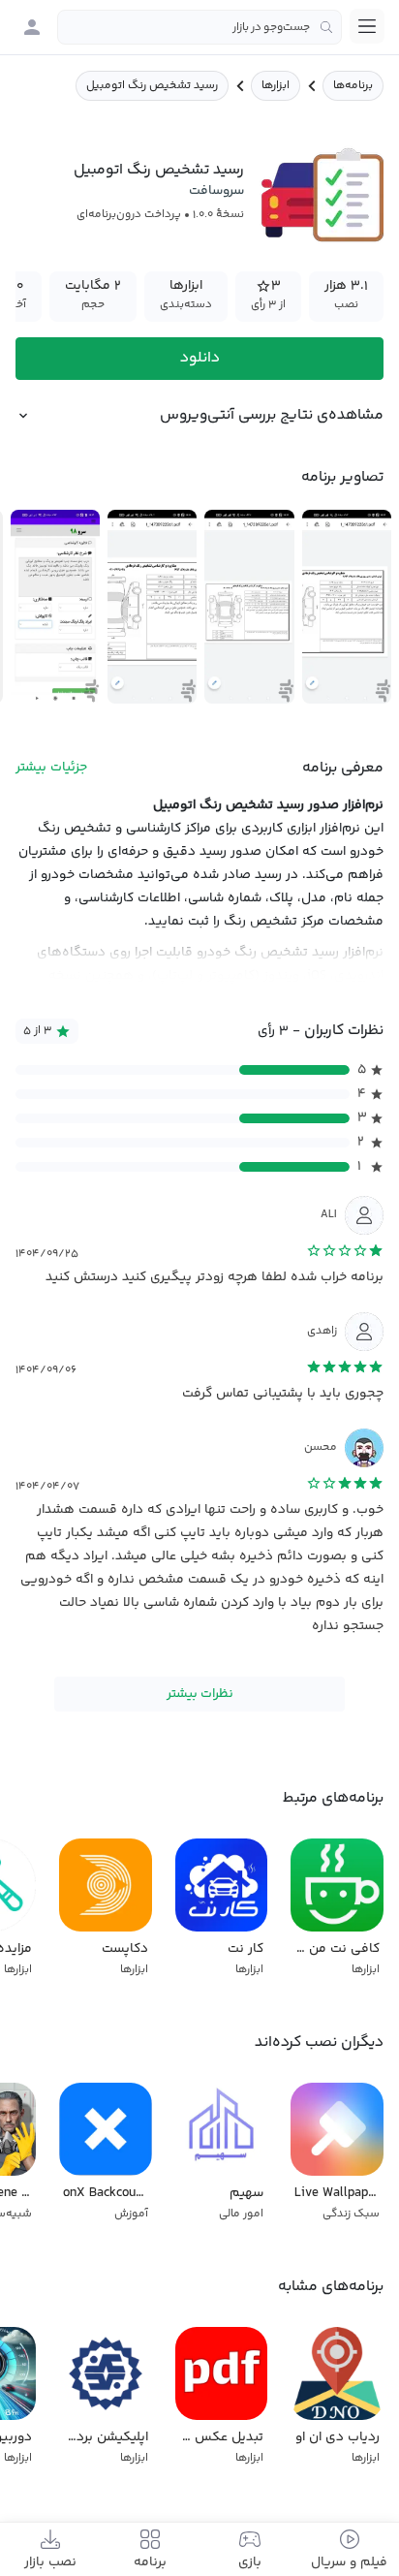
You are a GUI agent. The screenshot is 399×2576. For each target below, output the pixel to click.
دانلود (200, 358)
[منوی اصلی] (367, 26)
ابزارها (276, 86)
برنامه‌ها (353, 86)
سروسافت (216, 191)
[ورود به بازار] (32, 27)
